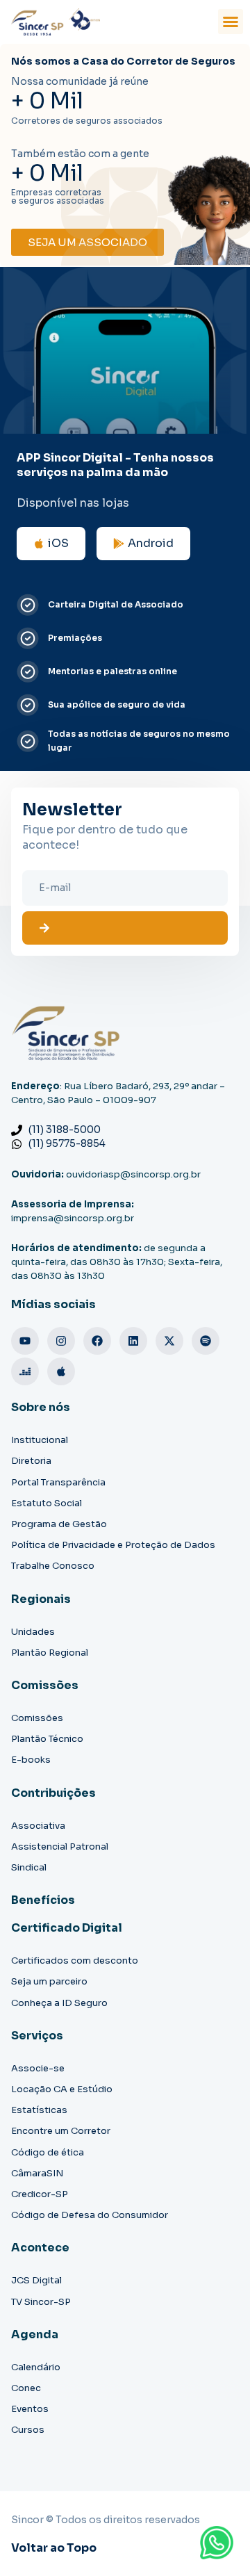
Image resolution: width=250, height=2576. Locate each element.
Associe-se (38, 2068)
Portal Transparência (58, 1482)
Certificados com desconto (75, 1960)
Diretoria (31, 1461)
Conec (26, 2388)
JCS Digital (36, 2280)
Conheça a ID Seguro (59, 2003)
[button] (231, 22)
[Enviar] (125, 928)
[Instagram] (61, 1341)
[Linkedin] (133, 1341)
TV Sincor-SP (41, 2302)
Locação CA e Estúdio (62, 2089)
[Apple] (61, 1371)
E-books (31, 1760)
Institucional (40, 1440)
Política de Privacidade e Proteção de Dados (113, 1545)
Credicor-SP (40, 2194)
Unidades (33, 1632)
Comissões (37, 1718)
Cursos (28, 2430)
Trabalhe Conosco (53, 1566)
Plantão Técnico (47, 1739)
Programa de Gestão (59, 1524)
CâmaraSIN (37, 2173)
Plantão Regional (50, 1653)
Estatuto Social (47, 1503)
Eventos (30, 2409)
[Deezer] (25, 1371)
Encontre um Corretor (61, 2131)
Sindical (29, 1867)
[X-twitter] (169, 1341)
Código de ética (48, 2152)
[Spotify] (206, 1341)
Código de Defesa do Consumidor (90, 2215)
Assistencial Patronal (60, 1847)
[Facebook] (97, 1341)
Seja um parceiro (49, 1981)
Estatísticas (39, 2110)
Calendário (36, 2367)
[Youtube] (25, 1341)
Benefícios (43, 1900)
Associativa (38, 1826)
